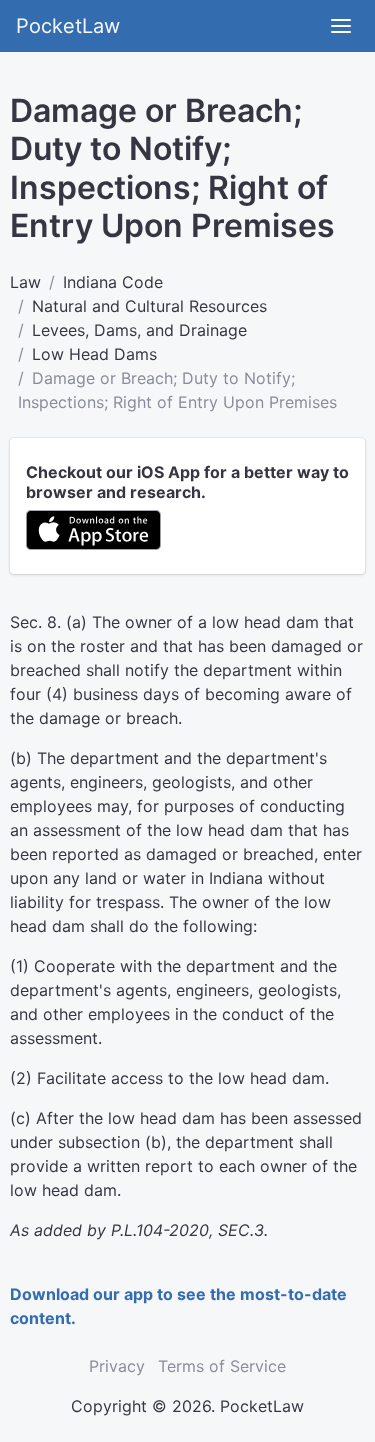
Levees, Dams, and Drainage (139, 330)
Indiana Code (113, 282)
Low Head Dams (94, 354)
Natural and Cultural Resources (149, 306)
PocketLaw (68, 26)
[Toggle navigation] (341, 26)
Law (25, 282)
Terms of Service (222, 1366)
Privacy (117, 1366)
